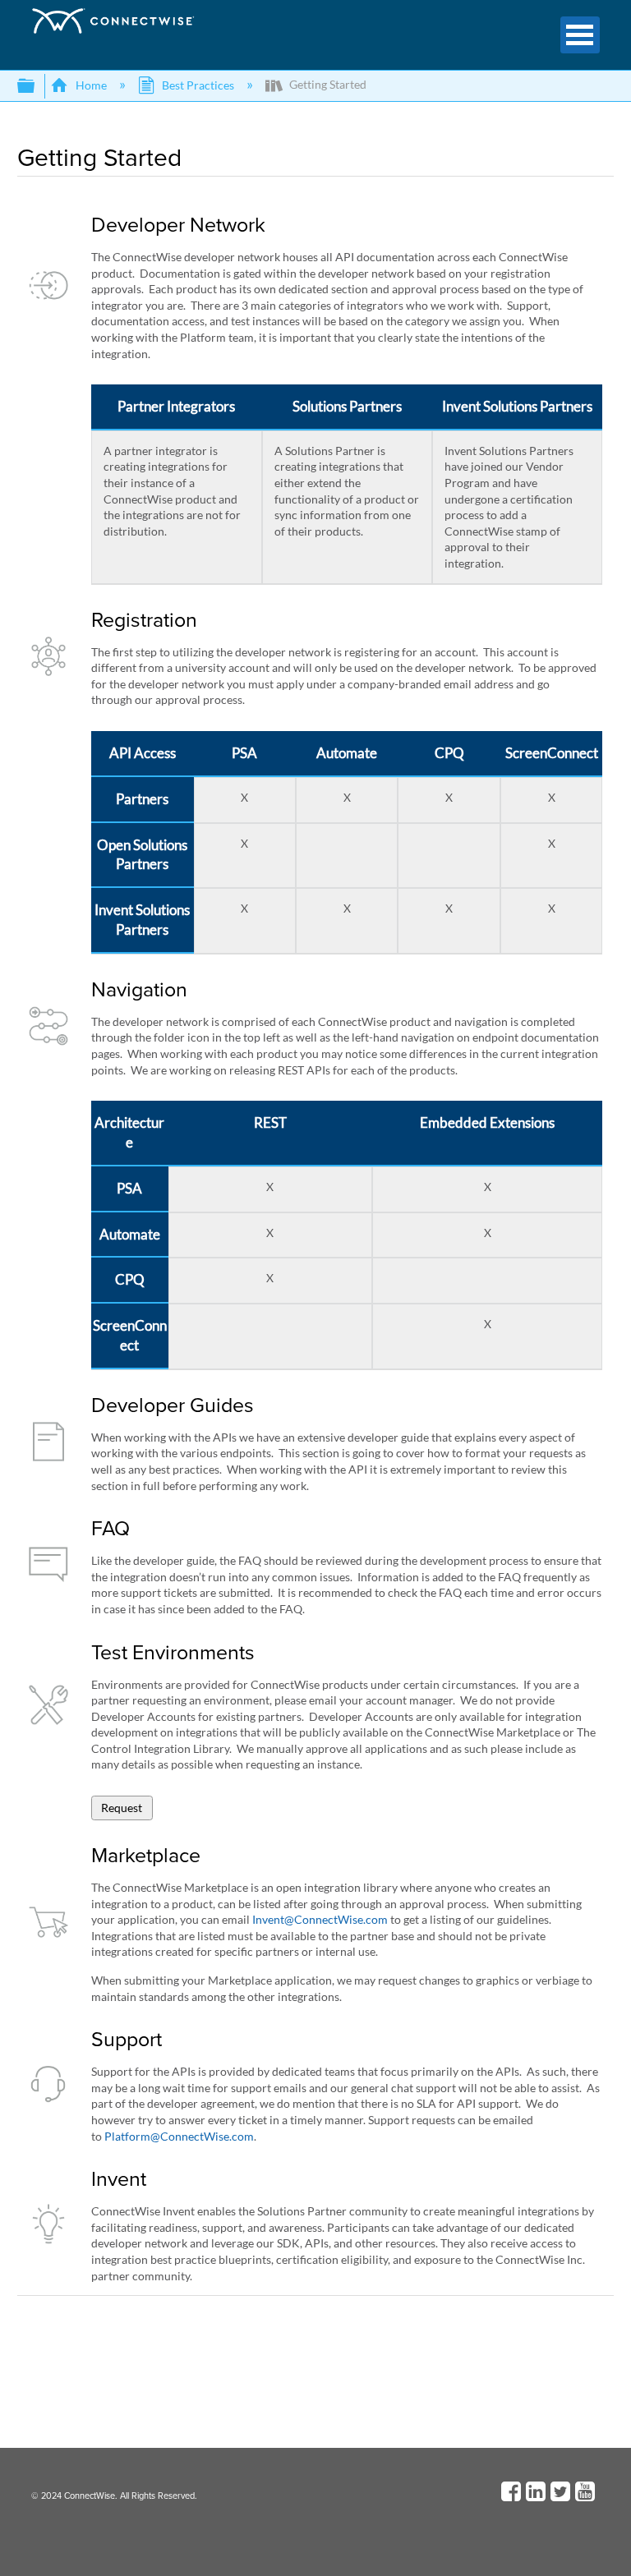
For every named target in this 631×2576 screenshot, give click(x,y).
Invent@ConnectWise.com (320, 1919)
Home (91, 85)
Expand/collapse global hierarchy (37, 86)
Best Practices (198, 85)
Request (122, 1808)
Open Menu (580, 35)
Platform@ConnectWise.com (179, 2136)
